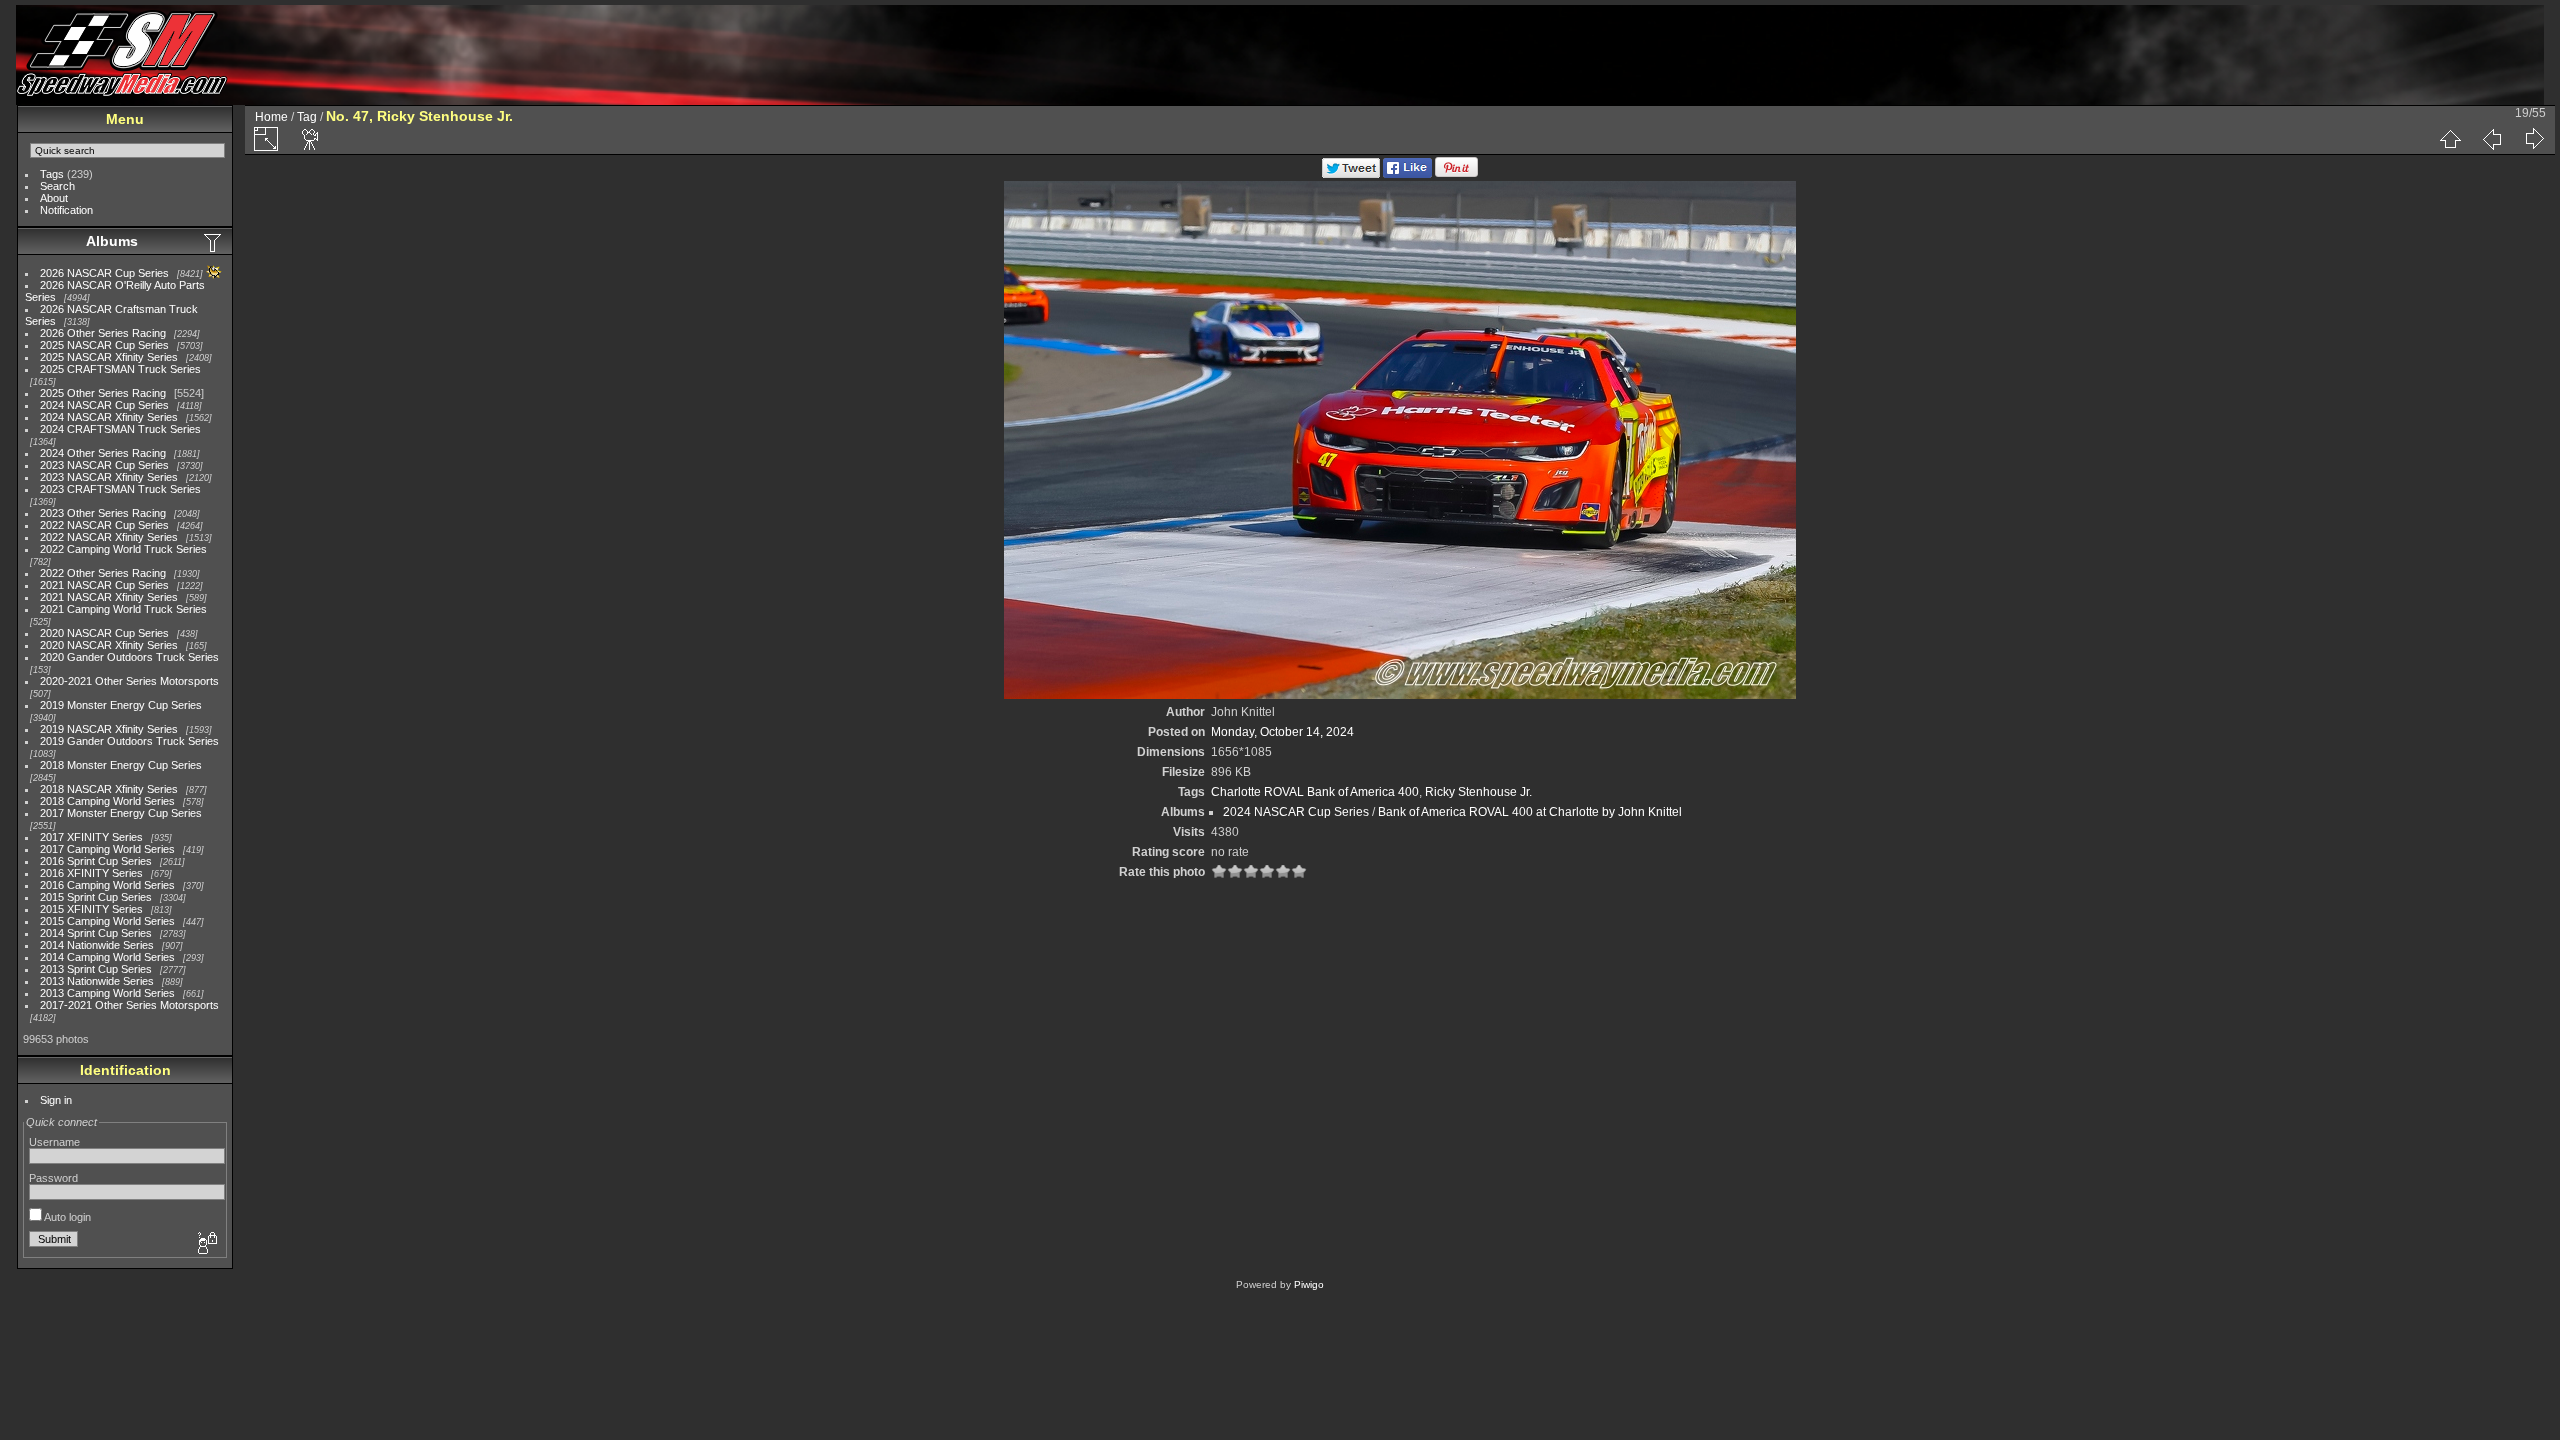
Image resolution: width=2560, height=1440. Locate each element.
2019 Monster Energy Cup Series (121, 705)
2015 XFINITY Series (91, 909)
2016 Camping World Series (107, 885)
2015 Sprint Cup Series (96, 897)
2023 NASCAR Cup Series (104, 465)
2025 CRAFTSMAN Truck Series (120, 369)
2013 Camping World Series (107, 993)
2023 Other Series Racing (103, 513)
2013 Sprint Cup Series (96, 969)
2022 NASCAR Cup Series (104, 525)
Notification (66, 210)
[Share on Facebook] (1407, 174)
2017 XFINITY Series (91, 837)
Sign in (56, 1100)
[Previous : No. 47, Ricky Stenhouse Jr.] (2492, 139)
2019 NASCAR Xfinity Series (109, 729)
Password (53, 1178)
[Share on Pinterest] (1456, 174)
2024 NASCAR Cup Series (104, 405)
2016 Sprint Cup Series (96, 861)
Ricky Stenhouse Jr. (1478, 792)
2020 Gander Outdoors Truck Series (129, 657)
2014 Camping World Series (107, 957)
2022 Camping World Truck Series (123, 549)
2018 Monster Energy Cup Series (121, 765)
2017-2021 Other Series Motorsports (129, 1005)
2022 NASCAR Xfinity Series (109, 537)
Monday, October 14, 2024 (1282, 732)
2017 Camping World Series (107, 849)
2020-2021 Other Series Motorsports (129, 681)
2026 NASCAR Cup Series (104, 273)
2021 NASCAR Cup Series (104, 585)
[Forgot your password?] (206, 1244)
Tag (307, 117)
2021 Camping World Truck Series (123, 609)
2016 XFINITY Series (91, 873)
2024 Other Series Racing (103, 453)
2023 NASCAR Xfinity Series (109, 477)
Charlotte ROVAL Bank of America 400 (1315, 792)
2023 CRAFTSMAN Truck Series (120, 489)
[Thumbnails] (2450, 139)
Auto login (66, 1217)
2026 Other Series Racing (103, 333)
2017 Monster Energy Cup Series (121, 813)
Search (57, 186)
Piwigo (1309, 1284)
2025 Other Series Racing (103, 393)
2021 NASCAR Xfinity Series (109, 597)
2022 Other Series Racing (103, 573)
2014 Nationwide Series (97, 945)
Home (271, 117)
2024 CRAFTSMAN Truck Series (120, 429)
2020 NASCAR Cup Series (104, 633)
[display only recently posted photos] (214, 242)
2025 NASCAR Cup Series (104, 345)
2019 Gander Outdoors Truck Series (129, 741)
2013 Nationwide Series (97, 981)
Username (54, 1142)
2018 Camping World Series (107, 801)
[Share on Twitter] (1351, 174)
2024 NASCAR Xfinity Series (109, 417)
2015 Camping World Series (107, 921)
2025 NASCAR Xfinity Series (109, 357)
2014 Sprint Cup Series (96, 933)
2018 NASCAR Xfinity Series (109, 789)
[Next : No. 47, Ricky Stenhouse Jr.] (2534, 139)
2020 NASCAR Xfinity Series (109, 645)
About (54, 198)
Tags (52, 174)
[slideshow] (311, 139)
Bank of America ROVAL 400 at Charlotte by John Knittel (1530, 812)
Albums (112, 241)
